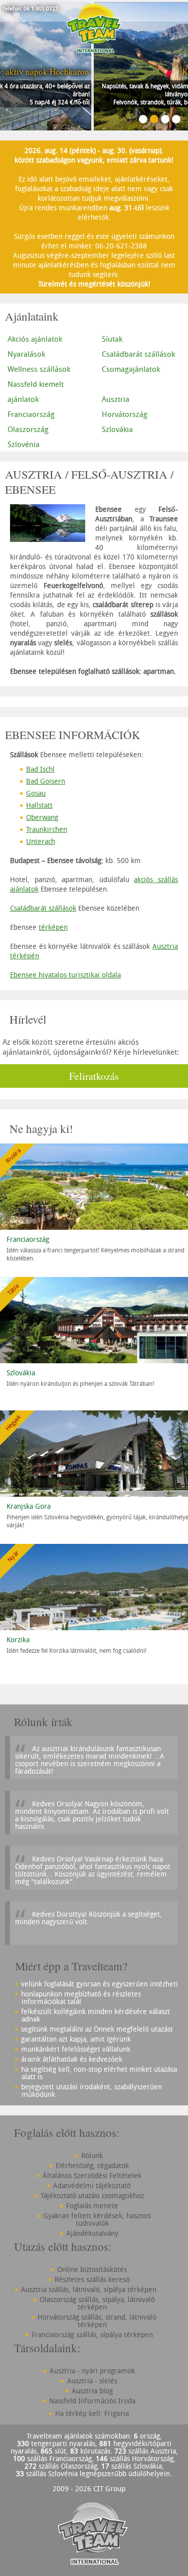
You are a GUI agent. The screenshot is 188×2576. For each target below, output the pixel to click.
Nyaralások (26, 354)
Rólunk (92, 2155)
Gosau (36, 793)
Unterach (41, 841)
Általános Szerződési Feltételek (92, 2175)
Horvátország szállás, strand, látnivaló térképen (97, 2321)
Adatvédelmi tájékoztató (92, 2185)
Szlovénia (24, 444)
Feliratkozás (94, 1076)
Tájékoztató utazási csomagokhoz (92, 2195)
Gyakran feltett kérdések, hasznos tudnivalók (97, 2219)
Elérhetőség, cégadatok (92, 2165)
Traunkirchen (47, 829)
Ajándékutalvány (92, 2233)
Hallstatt (39, 805)
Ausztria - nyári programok (92, 2371)
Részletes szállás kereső (92, 2279)
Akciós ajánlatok (35, 339)
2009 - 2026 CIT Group (89, 2488)
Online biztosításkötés (92, 2269)
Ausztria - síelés (92, 2381)
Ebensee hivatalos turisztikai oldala (65, 975)
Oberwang (42, 817)
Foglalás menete (92, 2205)
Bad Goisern (46, 781)
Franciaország (31, 414)
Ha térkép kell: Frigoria (92, 2413)
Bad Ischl (40, 769)
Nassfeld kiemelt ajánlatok (36, 391)
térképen (53, 927)
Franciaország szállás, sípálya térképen (92, 2334)
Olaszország (28, 429)
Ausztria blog (92, 2391)
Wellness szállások (39, 369)
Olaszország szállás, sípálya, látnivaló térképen (97, 2303)
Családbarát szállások (43, 908)
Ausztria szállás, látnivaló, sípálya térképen (89, 2289)
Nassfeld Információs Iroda (92, 2401)
